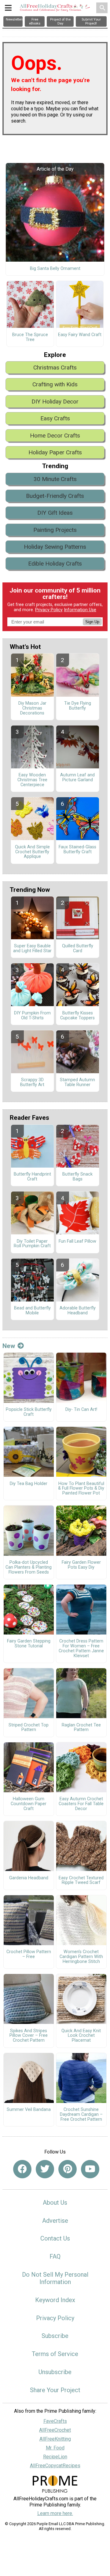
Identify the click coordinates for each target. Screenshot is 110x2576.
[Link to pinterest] (68, 2169)
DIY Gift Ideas (55, 513)
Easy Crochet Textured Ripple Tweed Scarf (81, 1881)
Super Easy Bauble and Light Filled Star (32, 949)
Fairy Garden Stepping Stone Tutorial (29, 1644)
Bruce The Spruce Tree (30, 337)
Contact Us (55, 2238)
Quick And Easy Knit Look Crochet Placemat (81, 2036)
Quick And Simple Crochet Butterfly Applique (32, 852)
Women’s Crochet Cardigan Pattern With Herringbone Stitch (81, 1957)
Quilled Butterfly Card (78, 949)
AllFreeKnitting (55, 2439)
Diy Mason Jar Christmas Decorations (32, 708)
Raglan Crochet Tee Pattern (81, 1728)
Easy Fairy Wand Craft (80, 335)
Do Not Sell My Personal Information (55, 2278)
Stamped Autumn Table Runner (77, 1082)
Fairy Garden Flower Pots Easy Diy (81, 1565)
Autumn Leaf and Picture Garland (77, 778)
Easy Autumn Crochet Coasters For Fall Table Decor (81, 1804)
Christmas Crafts (55, 367)
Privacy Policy (49, 610)
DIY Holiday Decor (55, 402)
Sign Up (92, 622)
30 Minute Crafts (55, 479)
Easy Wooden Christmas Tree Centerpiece (32, 780)
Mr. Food (55, 2448)
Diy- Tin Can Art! (81, 1410)
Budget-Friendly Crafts (55, 496)
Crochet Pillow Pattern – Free (29, 1954)
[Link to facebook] (22, 2169)
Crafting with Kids (55, 384)
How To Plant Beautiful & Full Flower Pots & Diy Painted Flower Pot (81, 1489)
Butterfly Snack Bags (77, 1177)
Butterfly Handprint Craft (32, 1177)
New (9, 1346)
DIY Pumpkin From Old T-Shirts (32, 1016)
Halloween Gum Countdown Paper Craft (29, 1804)
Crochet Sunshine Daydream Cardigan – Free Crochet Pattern (81, 2115)
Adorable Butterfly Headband (78, 1311)
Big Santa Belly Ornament (55, 269)
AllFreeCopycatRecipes (55, 2466)
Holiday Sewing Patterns (55, 547)
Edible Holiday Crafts (55, 564)
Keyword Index (55, 2300)
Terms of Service (55, 2354)
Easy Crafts (55, 418)
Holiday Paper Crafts (55, 452)
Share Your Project (55, 2390)
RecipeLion (55, 2457)
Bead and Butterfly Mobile (32, 1311)
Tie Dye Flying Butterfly (78, 706)
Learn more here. (55, 2513)
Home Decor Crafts (55, 436)
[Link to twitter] (45, 2169)
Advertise (55, 2221)
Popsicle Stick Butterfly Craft (29, 1412)
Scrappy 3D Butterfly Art (32, 1082)
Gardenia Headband (29, 1878)
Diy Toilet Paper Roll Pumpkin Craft (32, 1244)
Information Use (80, 610)
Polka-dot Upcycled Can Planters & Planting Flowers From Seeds (29, 1567)
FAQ (55, 2256)
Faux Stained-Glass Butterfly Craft (77, 850)
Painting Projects (55, 530)
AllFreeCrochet (55, 2430)
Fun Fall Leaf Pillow (77, 1241)
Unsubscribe (55, 2372)
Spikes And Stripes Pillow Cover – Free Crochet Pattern (29, 2036)
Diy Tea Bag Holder (29, 1484)
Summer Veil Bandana (29, 2110)
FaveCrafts (55, 2421)
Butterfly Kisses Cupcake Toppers (77, 1016)
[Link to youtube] (90, 2169)
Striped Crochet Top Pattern (29, 1728)
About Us (55, 2203)
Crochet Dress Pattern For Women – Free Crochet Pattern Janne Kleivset (81, 1648)
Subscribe (55, 2336)
